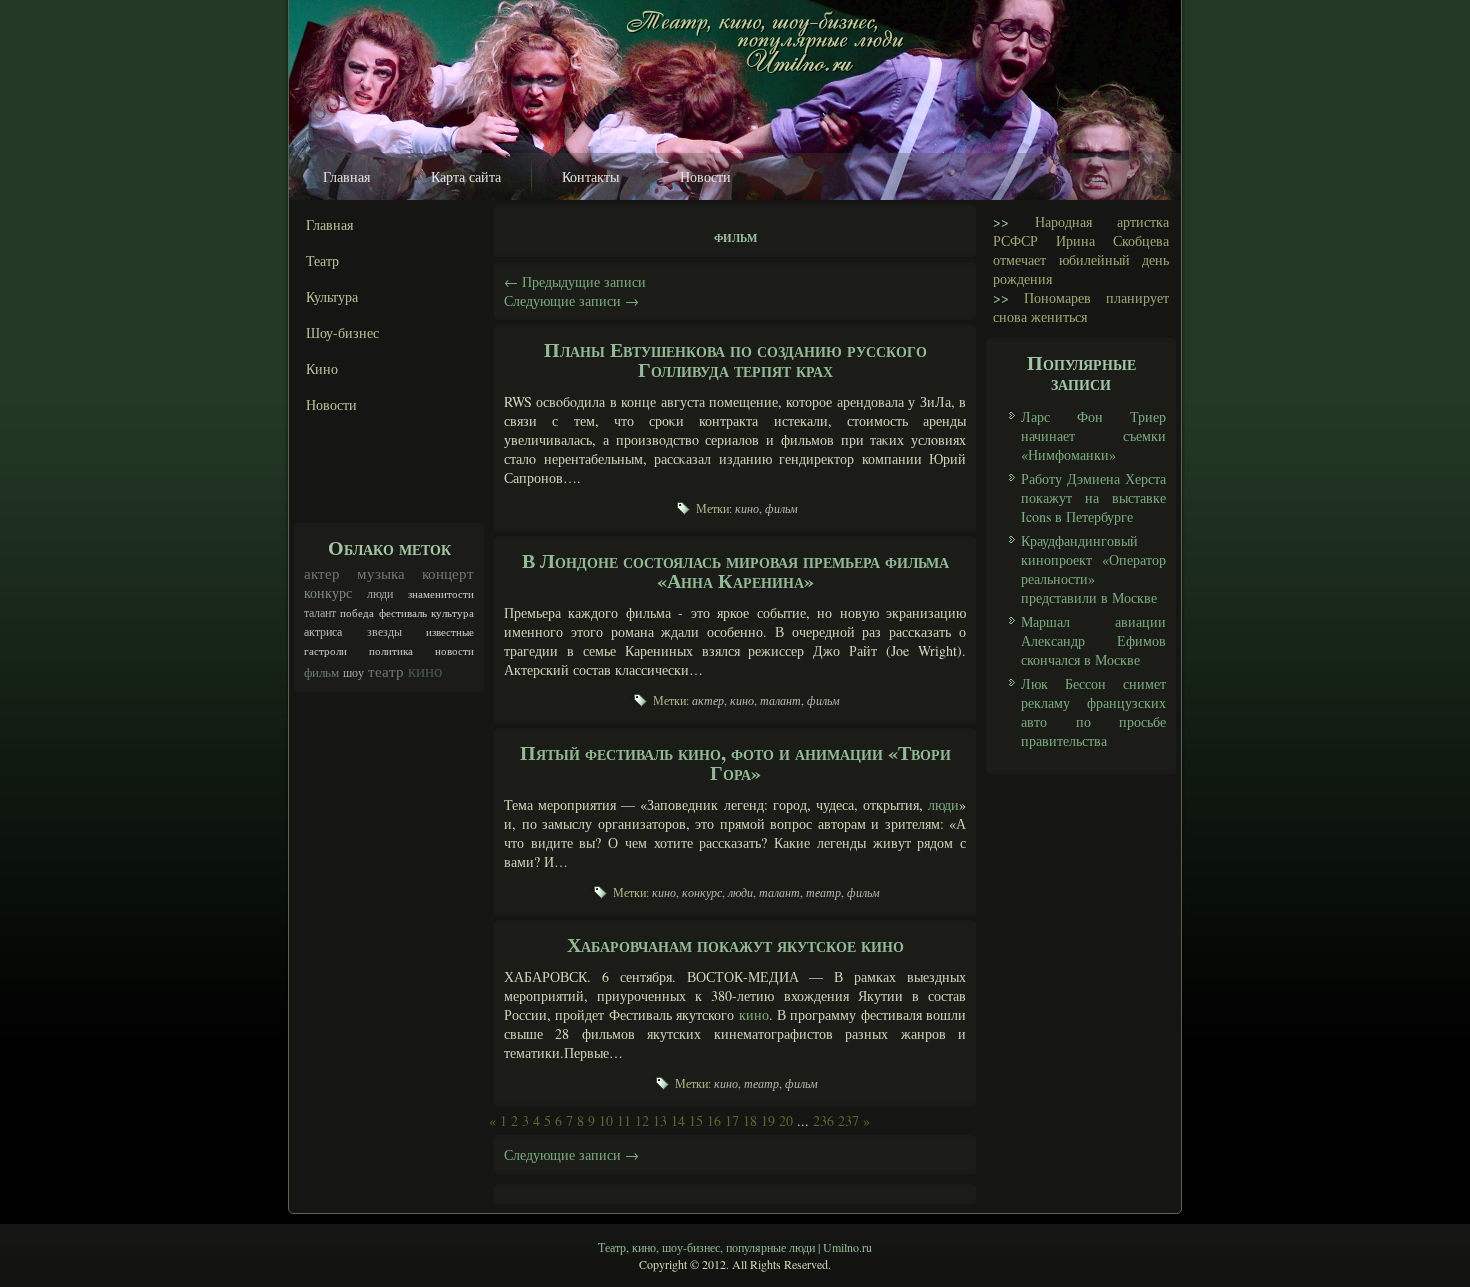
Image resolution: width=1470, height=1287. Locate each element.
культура (452, 613)
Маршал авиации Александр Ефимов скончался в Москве (1093, 640)
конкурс (328, 592)
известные (450, 632)
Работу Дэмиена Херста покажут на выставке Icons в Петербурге (1093, 497)
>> (1001, 221)
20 (786, 1120)
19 (768, 1120)
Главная (346, 176)
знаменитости (441, 594)
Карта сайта (466, 176)
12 (642, 1120)
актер (322, 573)
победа (357, 613)
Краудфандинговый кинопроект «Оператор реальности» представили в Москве (1093, 569)
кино (425, 670)
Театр (322, 260)
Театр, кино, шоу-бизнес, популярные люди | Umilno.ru (735, 1247)
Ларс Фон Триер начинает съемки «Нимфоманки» (1093, 435)
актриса (323, 631)
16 (714, 1120)
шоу (353, 672)
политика (391, 651)
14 (678, 1120)
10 (606, 1120)
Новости (705, 176)
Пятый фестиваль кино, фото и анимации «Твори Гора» (735, 762)
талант (320, 612)
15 (696, 1120)
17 (732, 1120)
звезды (384, 631)
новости (454, 651)
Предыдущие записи (575, 281)
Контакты (590, 176)
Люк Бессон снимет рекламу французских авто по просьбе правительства (1093, 712)
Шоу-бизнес (342, 332)
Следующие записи (571, 300)
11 (624, 1120)
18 (750, 1120)
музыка (381, 573)
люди (380, 593)
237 (848, 1120)
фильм (321, 672)
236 (823, 1120)
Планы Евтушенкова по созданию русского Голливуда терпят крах (735, 359)
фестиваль (403, 613)
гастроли (325, 651)
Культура (332, 296)
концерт (448, 573)
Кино (322, 368)
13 (660, 1120)
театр (386, 671)
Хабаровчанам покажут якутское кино (735, 944)
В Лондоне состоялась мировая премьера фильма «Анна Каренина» (735, 570)
